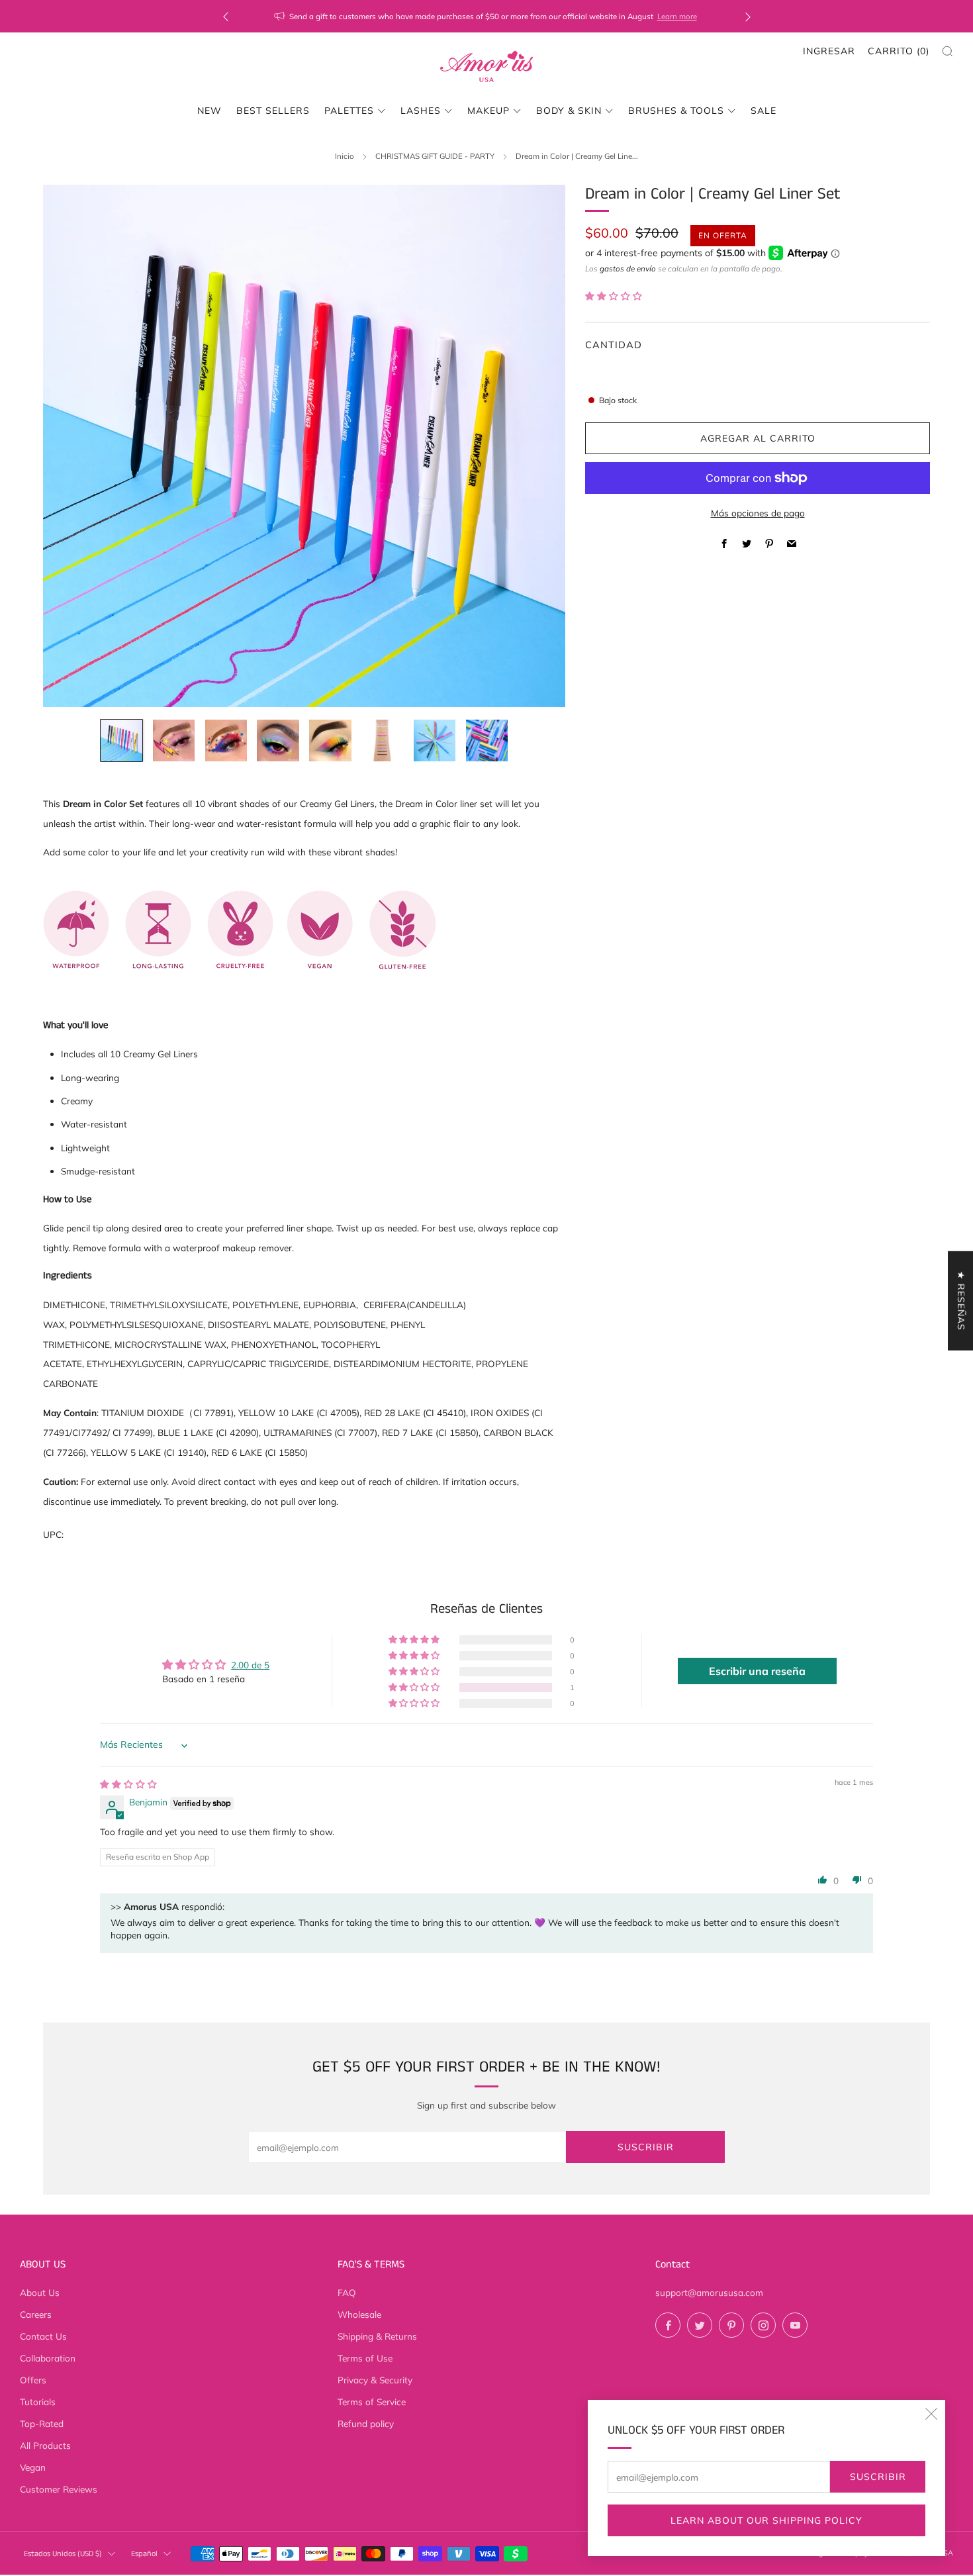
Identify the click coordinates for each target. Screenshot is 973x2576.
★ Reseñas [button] (961, 1300)
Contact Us (43, 2336)
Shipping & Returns (377, 2336)
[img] (128, 1784)
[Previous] (226, 16)
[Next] (748, 16)
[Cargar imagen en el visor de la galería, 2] (174, 740)
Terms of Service (372, 2402)
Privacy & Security (375, 2380)
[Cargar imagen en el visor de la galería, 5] (330, 740)
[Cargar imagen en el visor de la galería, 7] (435, 740)
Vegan (33, 2467)
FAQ (347, 2292)
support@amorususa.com (709, 2292)
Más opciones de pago (758, 512)
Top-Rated (42, 2423)
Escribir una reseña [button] (757, 1671)
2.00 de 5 (250, 1665)
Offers (33, 2380)
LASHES (421, 111)
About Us (40, 2292)
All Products (45, 2445)
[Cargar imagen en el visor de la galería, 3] (226, 740)
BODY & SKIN (569, 111)
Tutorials (38, 2402)
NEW (209, 111)
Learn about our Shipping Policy (766, 2520)
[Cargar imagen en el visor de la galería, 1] (121, 740)
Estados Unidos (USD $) (63, 2554)
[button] (614, 296)
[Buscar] (948, 51)
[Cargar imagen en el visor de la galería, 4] (278, 740)
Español (144, 2554)
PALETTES (349, 111)
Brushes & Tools (676, 111)
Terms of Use (365, 2358)
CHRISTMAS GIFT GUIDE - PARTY (435, 156)
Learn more (732, 16)
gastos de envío (628, 268)
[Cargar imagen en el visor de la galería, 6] (382, 740)
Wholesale (359, 2314)
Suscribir (878, 2477)
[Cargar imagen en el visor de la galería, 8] (487, 740)
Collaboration (48, 2358)
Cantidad (614, 345)
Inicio (345, 156)
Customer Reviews (59, 2489)
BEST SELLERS (273, 111)
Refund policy (366, 2423)
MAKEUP (488, 111)
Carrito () (899, 51)
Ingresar (829, 51)
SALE (764, 111)
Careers (36, 2314)
